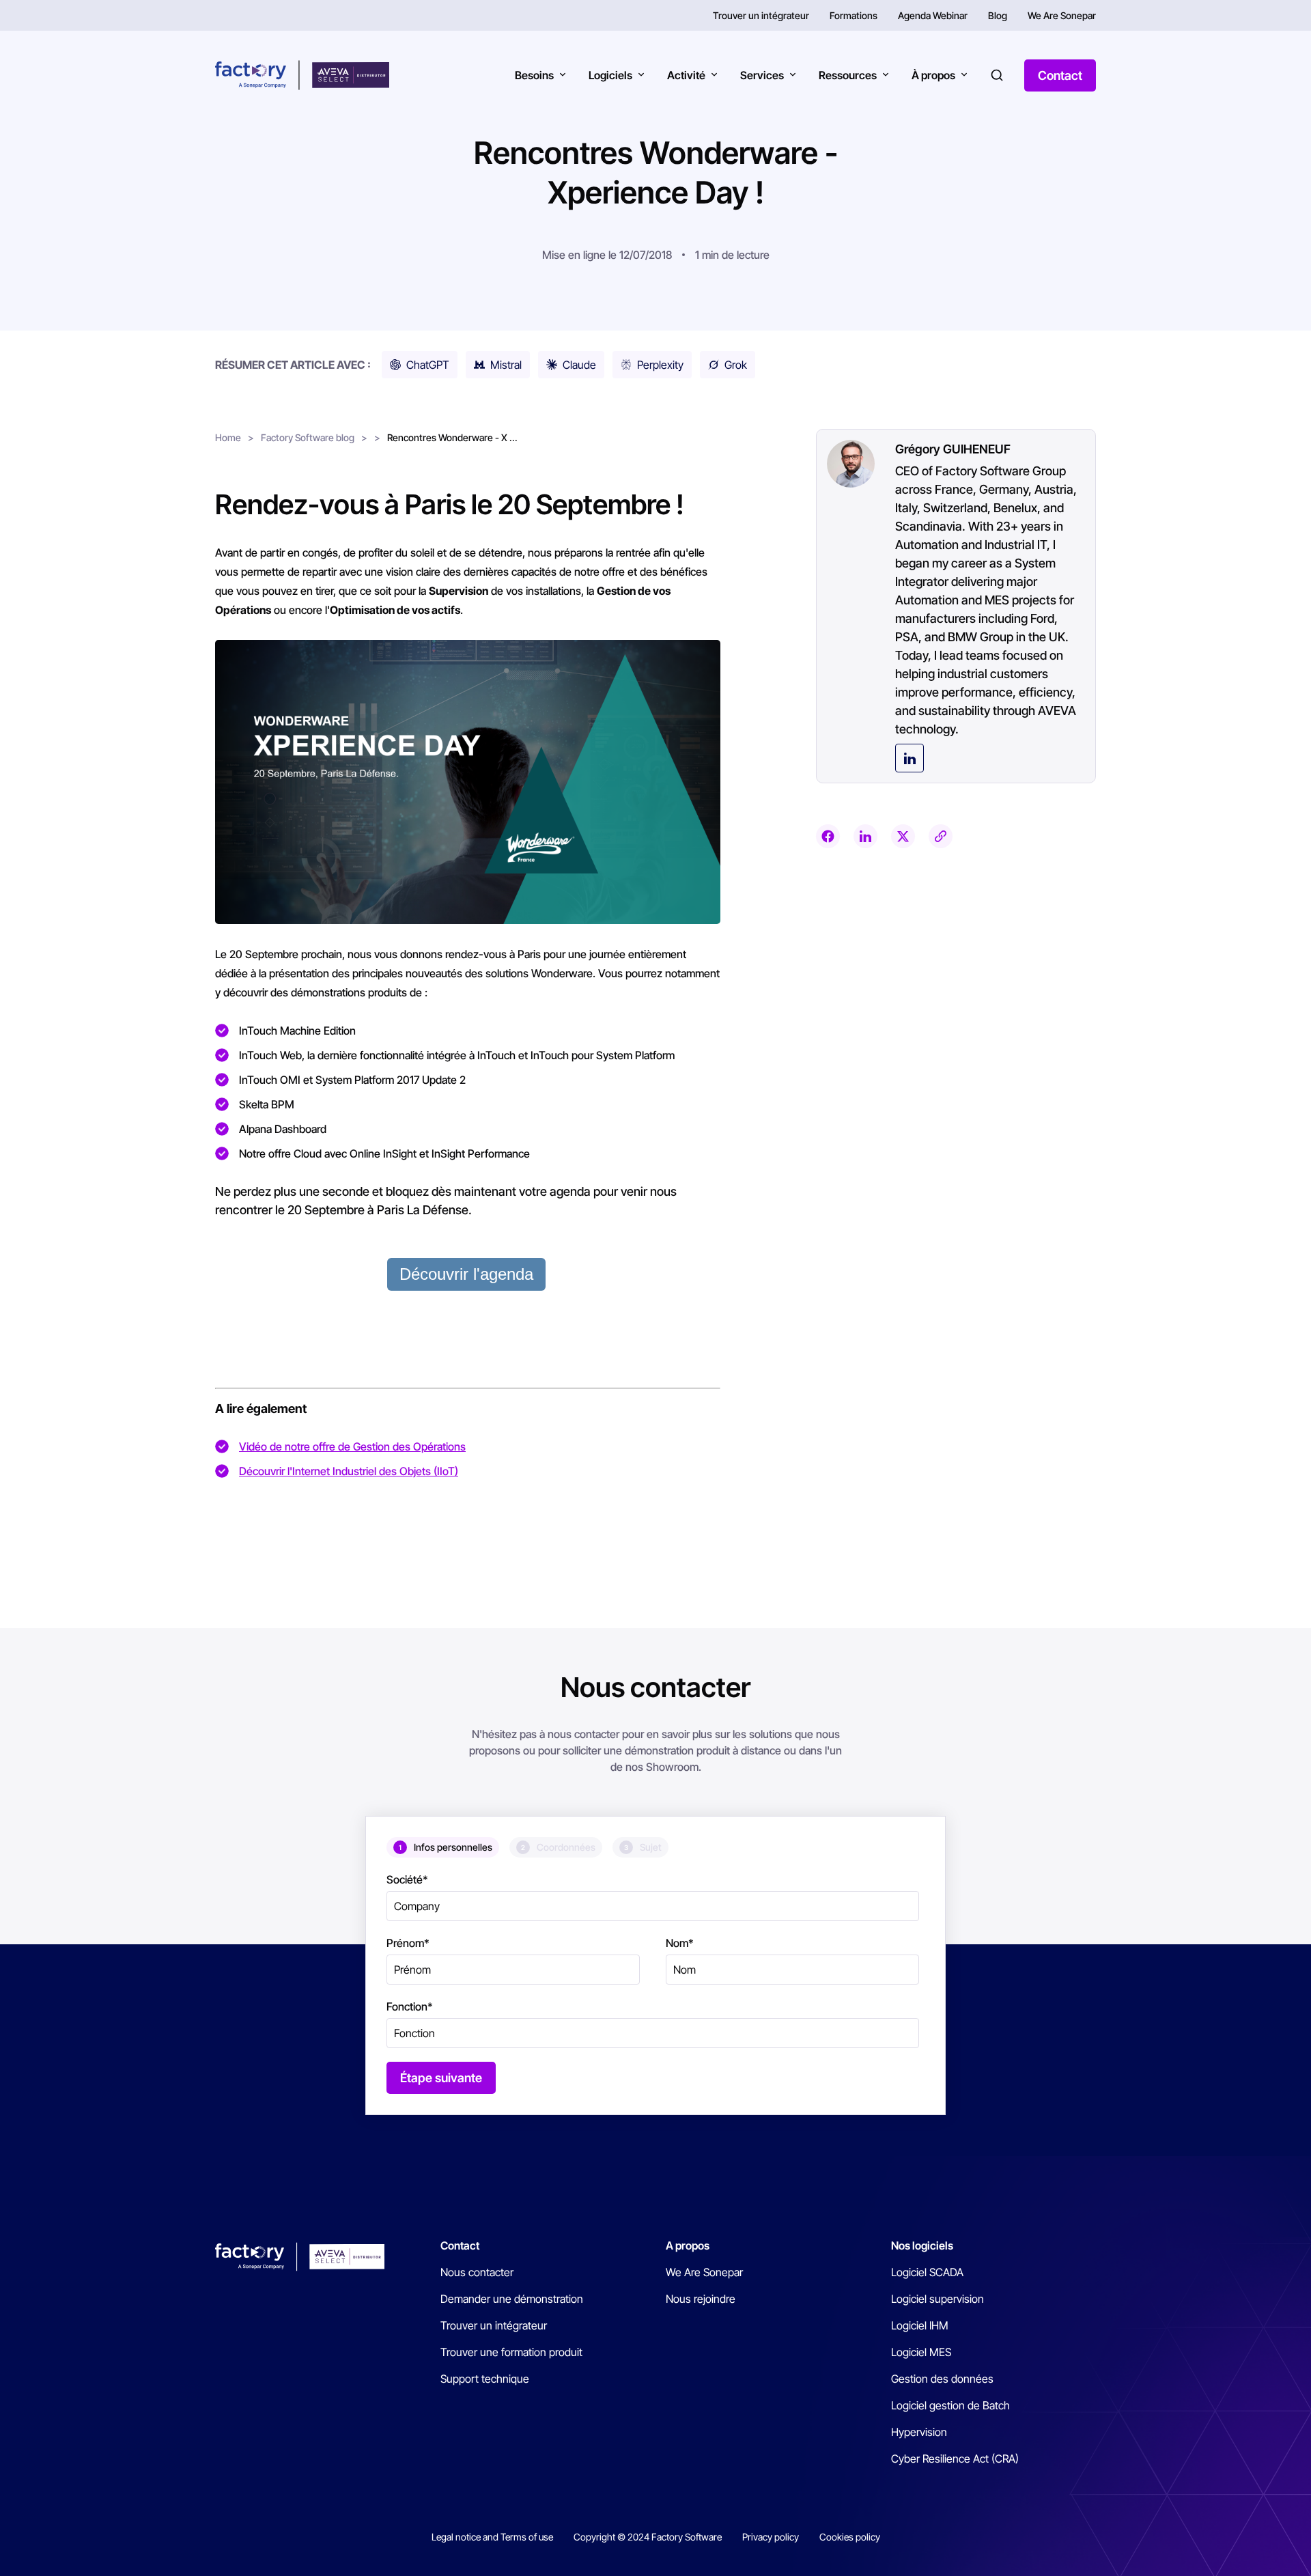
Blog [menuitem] (998, 15)
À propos (933, 75)
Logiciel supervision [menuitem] (938, 2299)
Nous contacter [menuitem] (477, 2272)
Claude (579, 365)
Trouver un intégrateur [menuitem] (761, 15)
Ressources (848, 75)
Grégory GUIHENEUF (953, 449)
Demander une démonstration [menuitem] (512, 2299)
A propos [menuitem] (688, 2245)
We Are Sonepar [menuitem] (1062, 15)
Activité (686, 75)
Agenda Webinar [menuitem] (933, 15)
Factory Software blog (308, 437)
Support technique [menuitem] (485, 2379)
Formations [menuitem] (854, 15)
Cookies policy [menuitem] (850, 2537)
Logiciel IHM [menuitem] (920, 2325)
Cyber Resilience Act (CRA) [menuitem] (955, 2459)
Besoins (534, 75)
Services (762, 75)
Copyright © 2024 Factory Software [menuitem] (648, 2537)
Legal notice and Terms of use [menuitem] (492, 2537)
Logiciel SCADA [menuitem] (927, 2272)
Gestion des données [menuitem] (942, 2379)
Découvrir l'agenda (466, 1274)
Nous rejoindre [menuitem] (701, 2299)
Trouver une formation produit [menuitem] (511, 2352)
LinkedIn (910, 758)
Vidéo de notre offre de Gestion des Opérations (352, 1446)
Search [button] (997, 75)
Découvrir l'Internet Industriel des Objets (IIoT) (349, 1471)
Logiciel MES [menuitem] (921, 2352)
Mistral (506, 365)
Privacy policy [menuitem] (771, 2537)
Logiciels (610, 75)
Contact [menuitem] (460, 2245)
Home (228, 437)
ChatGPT (428, 365)
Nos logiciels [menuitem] (922, 2245)
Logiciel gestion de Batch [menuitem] (950, 2405)
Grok (736, 365)
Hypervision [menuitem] (919, 2432)
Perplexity (660, 365)
